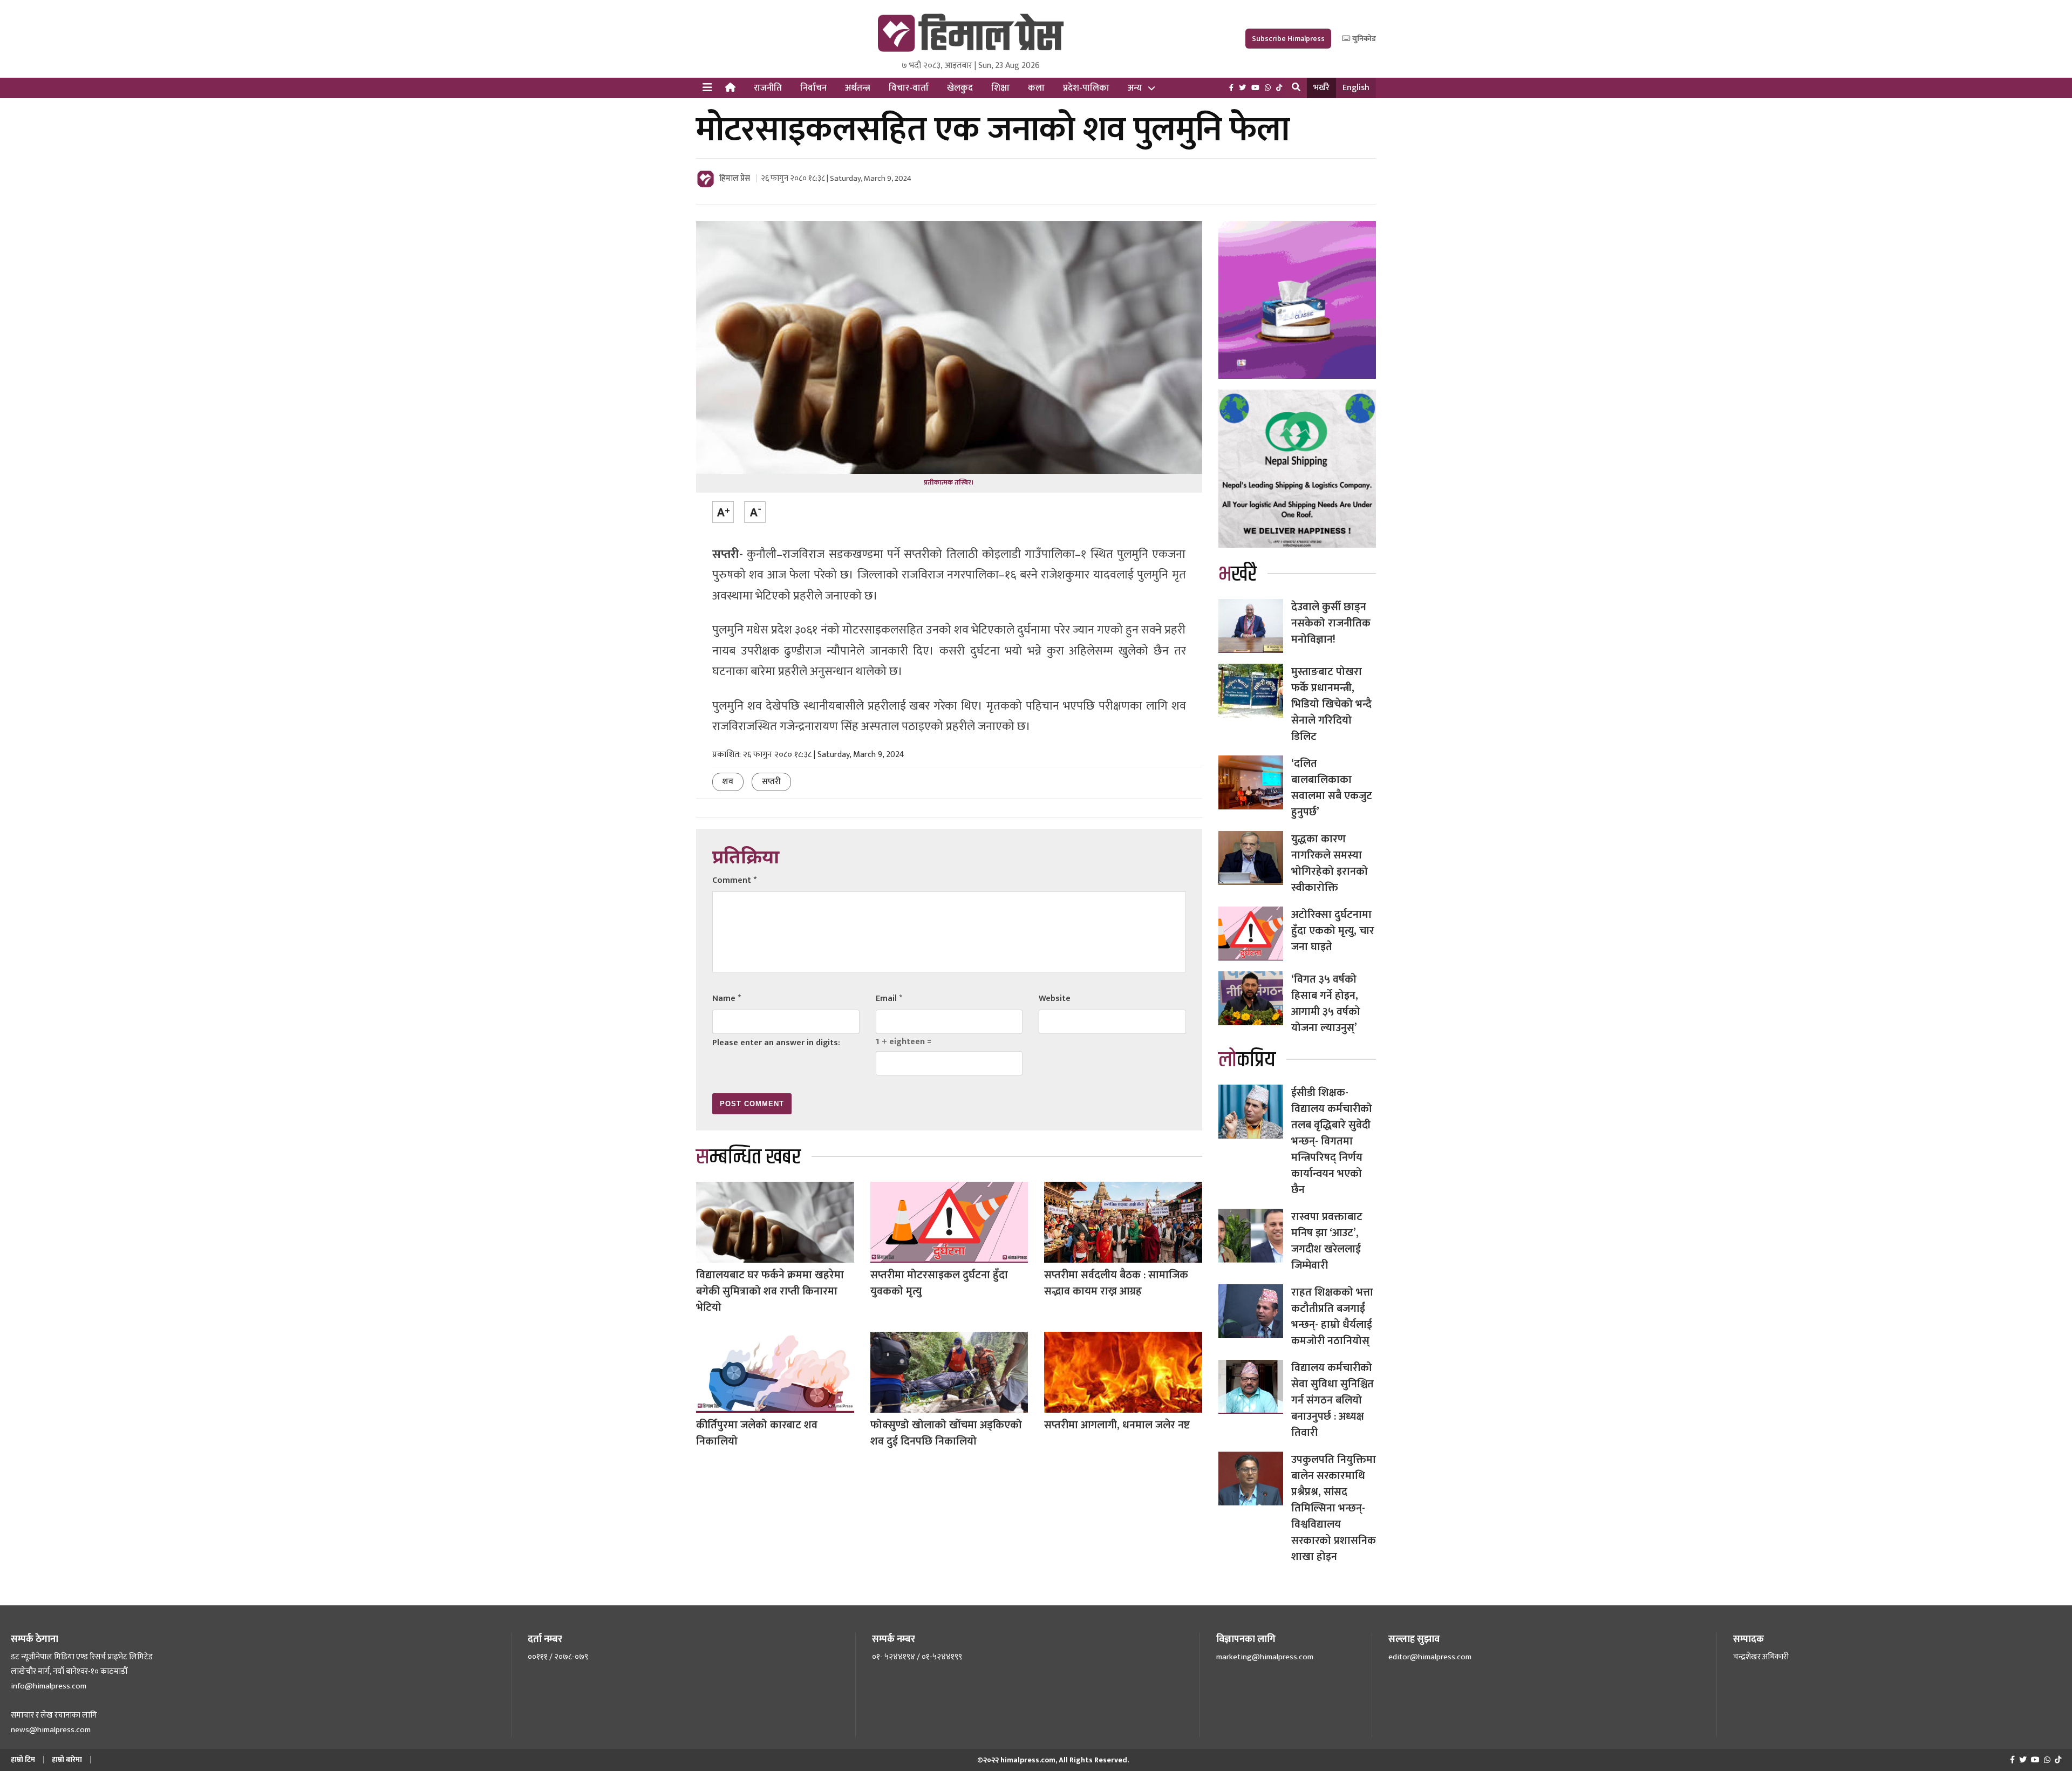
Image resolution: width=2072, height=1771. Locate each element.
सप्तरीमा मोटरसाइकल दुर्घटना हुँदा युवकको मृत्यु (939, 1283)
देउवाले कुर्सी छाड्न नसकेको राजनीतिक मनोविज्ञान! (1331, 623)
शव (728, 782)
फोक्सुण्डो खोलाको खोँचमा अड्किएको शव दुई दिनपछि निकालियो (946, 1433)
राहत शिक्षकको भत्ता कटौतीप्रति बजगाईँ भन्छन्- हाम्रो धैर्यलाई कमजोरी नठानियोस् (1332, 1317)
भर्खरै (1321, 88)
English (1356, 88)
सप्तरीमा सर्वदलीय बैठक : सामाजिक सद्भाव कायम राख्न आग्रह (1116, 1283)
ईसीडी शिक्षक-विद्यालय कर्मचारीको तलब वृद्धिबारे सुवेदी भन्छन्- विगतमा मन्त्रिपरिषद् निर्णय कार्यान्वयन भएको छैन (1332, 1141)
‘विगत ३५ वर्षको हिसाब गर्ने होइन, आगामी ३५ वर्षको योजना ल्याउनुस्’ (1326, 1004)
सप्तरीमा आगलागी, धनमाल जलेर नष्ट (1117, 1425)
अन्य (1135, 88)
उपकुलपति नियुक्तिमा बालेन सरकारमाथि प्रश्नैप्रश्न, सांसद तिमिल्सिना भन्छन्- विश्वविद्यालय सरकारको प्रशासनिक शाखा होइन (1334, 1508)
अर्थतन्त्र (858, 88)
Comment (734, 880)
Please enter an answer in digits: (776, 1043)
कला (1036, 88)
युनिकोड (1363, 39)
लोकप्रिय (1247, 1060)
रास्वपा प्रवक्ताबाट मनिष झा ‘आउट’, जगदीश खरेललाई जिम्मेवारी (1327, 1241)
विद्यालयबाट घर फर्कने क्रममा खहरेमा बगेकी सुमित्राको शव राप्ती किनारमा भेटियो (770, 1291)
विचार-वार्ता (909, 88)
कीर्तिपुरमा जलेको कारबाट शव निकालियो (757, 1433)
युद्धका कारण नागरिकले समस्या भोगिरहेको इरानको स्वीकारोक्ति (1330, 863)
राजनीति (768, 88)
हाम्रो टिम (23, 1759)
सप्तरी (771, 782)
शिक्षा (1000, 88)
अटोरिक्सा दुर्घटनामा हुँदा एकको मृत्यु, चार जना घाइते (1333, 931)
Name (727, 999)
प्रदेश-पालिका (1086, 88)
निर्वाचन (813, 88)
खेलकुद (960, 88)
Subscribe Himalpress (1288, 39)
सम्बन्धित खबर (748, 1157)
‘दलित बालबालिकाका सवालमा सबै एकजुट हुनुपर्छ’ (1332, 788)
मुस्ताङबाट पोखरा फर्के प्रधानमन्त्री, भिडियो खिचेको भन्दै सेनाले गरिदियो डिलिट (1331, 704)
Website (1055, 999)
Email (889, 999)
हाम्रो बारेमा (67, 1759)
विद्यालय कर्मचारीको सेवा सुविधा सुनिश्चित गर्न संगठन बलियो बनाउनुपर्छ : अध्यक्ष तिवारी (1333, 1400)
